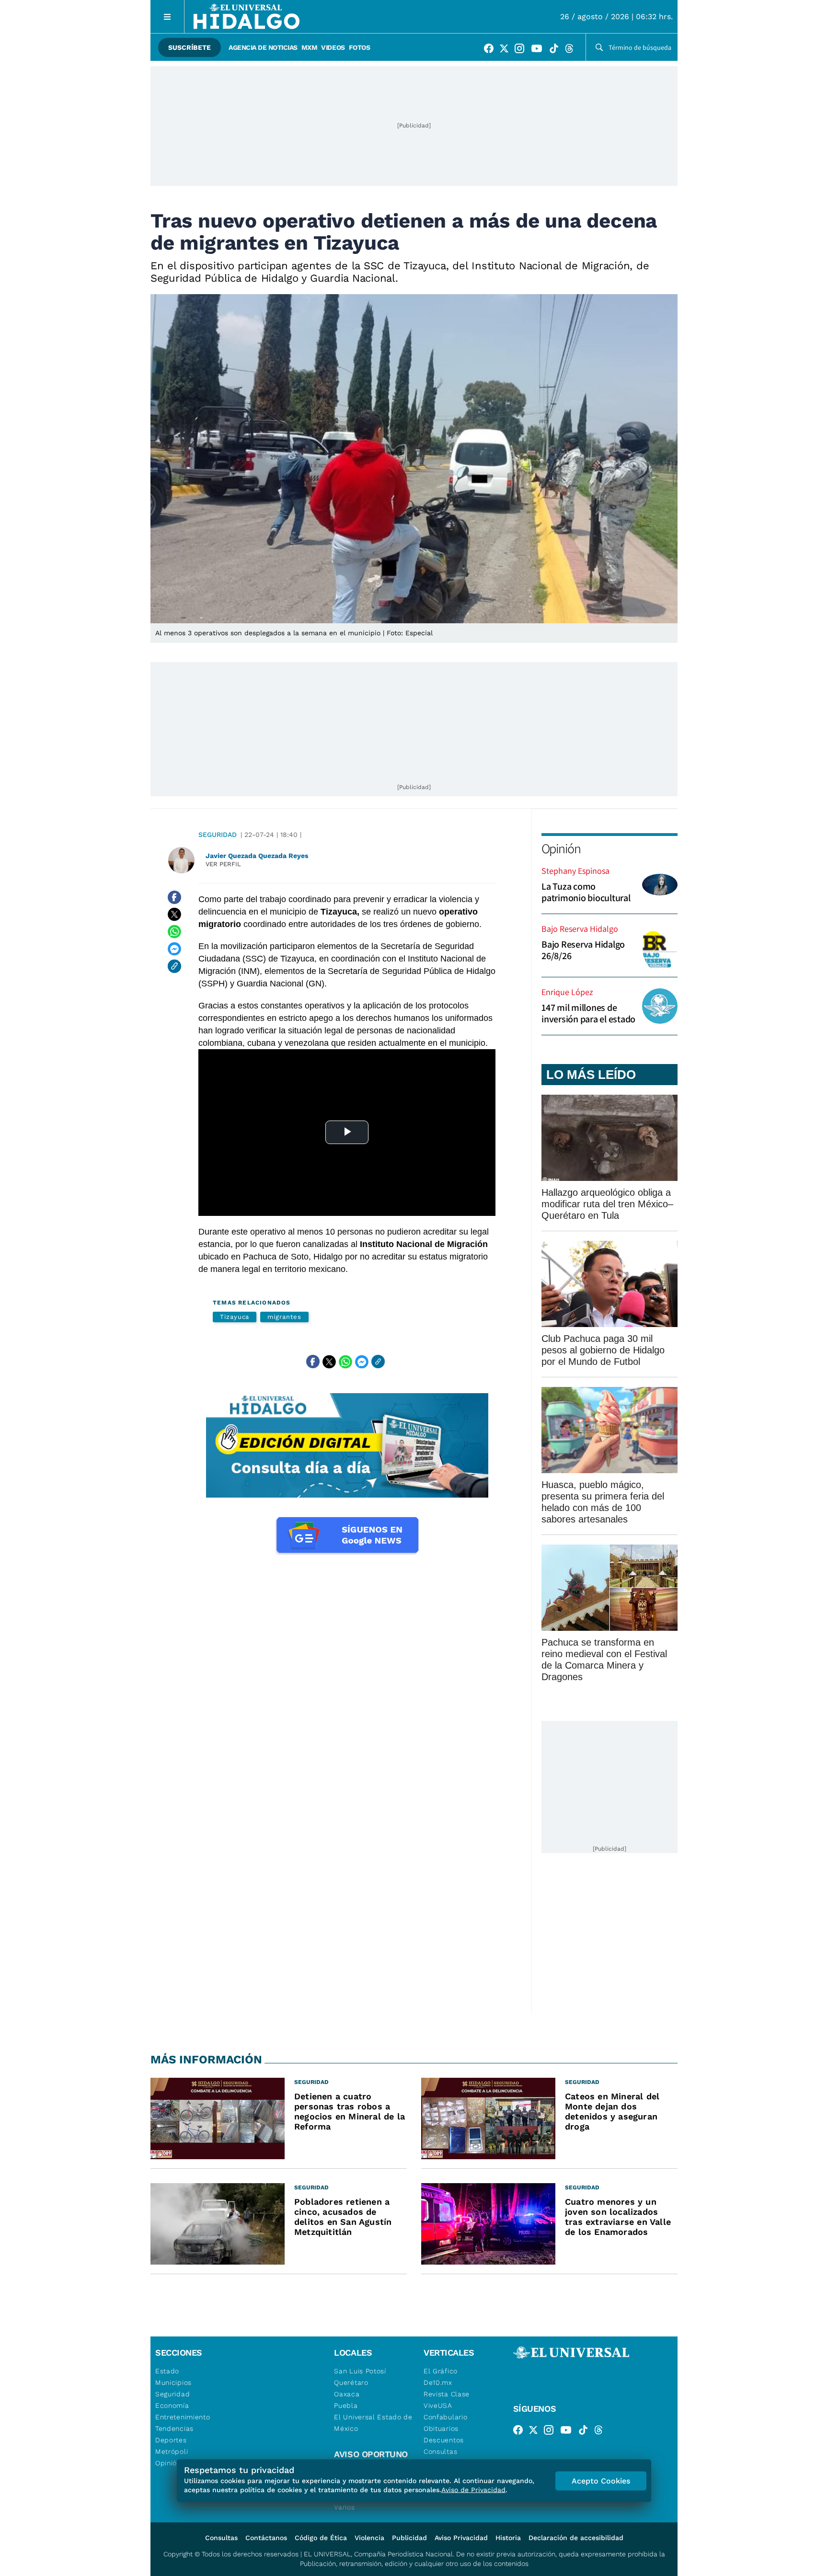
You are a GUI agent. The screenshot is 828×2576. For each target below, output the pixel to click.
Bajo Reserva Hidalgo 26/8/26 (583, 950)
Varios (344, 2507)
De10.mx (438, 2382)
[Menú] (167, 17)
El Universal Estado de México (373, 2423)
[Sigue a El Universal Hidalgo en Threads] (572, 50)
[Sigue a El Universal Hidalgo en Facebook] (492, 50)
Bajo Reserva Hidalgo (580, 929)
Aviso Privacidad (461, 2538)
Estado (167, 2371)
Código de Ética (321, 2538)
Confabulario (445, 2417)
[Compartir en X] (174, 915)
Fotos (360, 47)
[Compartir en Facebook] (174, 897)
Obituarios (441, 2428)
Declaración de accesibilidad (576, 2538)
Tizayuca (235, 1317)
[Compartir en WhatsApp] (174, 932)
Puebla (346, 2405)
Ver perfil (223, 864)
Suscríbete (190, 47)
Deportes (171, 2440)
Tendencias (174, 2428)
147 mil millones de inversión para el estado (588, 1013)
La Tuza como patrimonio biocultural (586, 892)
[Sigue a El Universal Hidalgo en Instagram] (522, 50)
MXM (310, 47)
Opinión (561, 848)
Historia (508, 2538)
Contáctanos (266, 2538)
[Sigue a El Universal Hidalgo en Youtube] (540, 50)
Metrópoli (172, 2451)
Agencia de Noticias (263, 47)
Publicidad (409, 2538)
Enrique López (567, 992)
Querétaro (351, 2382)
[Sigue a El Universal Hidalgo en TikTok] (557, 50)
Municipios (173, 2382)
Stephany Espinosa (575, 871)
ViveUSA (438, 2405)
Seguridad (218, 835)
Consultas (440, 2451)
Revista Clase (447, 2394)
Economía (172, 2405)
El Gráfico (441, 2371)
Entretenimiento (183, 2417)
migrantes (284, 1317)
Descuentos (444, 2440)
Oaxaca (347, 2394)
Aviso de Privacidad (473, 2490)
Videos (333, 47)
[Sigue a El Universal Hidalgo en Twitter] (507, 50)
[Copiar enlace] (174, 966)
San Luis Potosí (360, 2371)
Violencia (369, 2538)
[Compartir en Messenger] (174, 949)
